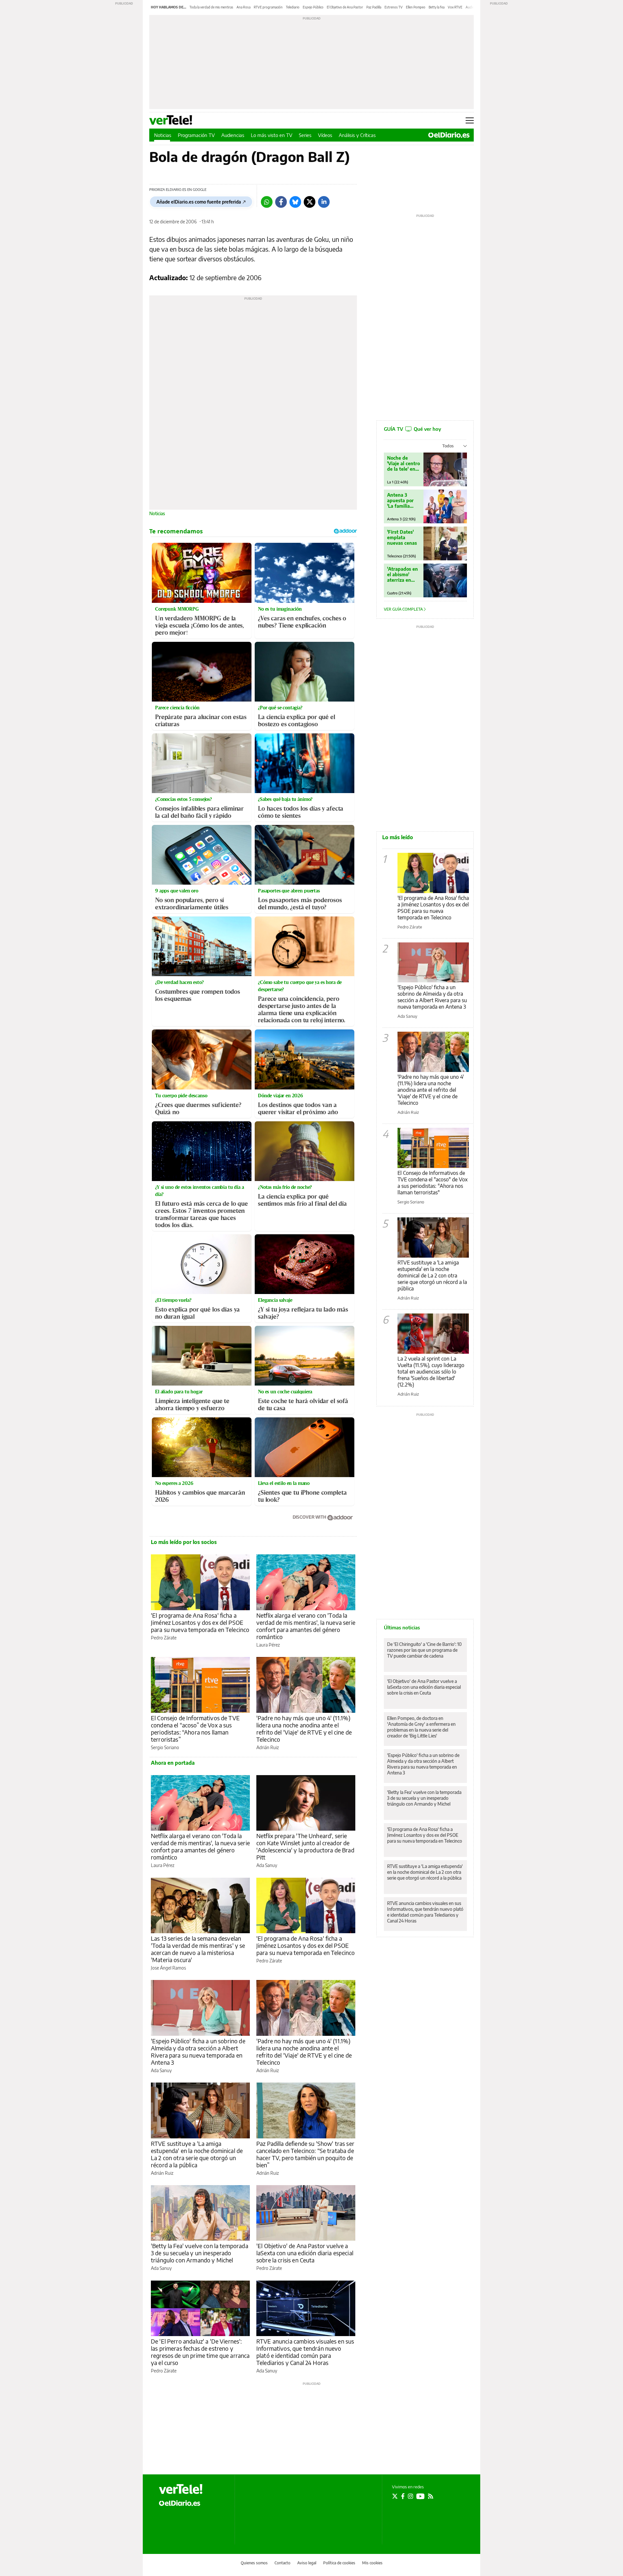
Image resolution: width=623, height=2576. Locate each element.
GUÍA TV (412, 429)
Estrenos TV (394, 7)
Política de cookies (339, 2563)
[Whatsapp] (267, 202)
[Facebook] (281, 202)
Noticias (163, 135)
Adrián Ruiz (268, 1747)
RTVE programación (268, 7)
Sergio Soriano (165, 1747)
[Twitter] (310, 202)
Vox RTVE (455, 7)
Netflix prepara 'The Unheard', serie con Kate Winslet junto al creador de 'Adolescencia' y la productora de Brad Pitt (305, 1846)
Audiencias (233, 135)
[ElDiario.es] (449, 135)
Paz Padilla (374, 7)
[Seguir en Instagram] (410, 2496)
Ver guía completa (404, 609)
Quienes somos (254, 2563)
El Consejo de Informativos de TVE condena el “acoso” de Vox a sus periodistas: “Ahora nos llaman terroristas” (195, 1729)
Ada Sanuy (267, 1865)
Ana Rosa (244, 7)
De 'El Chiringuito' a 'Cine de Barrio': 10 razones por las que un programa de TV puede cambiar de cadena (424, 1650)
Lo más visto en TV (272, 135)
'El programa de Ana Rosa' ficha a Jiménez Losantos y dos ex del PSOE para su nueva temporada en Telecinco (200, 1622)
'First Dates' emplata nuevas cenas (402, 537)
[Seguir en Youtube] (421, 2496)
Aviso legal (307, 2563)
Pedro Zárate (164, 1638)
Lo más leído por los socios (184, 1542)
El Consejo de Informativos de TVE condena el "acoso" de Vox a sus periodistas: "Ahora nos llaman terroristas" (433, 1183)
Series (305, 135)
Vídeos (325, 135)
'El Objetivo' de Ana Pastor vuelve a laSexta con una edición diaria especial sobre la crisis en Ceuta (305, 2253)
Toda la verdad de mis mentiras (211, 7)
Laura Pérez (268, 1645)
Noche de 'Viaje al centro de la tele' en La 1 (403, 463)
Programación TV (196, 135)
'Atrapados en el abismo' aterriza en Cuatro (403, 574)
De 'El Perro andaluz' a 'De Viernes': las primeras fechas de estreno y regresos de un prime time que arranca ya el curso (200, 2352)
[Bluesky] (295, 202)
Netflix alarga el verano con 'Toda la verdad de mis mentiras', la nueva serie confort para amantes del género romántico (306, 1626)
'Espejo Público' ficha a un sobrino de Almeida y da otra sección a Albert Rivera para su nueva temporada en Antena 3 (198, 2052)
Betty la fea (437, 7)
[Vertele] (181, 2489)
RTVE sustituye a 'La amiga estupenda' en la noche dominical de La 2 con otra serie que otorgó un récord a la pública (197, 2154)
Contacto (282, 2563)
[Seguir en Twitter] (395, 2496)
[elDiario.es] (180, 2503)
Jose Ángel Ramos (168, 1968)
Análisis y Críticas (357, 135)
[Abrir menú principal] (470, 120)
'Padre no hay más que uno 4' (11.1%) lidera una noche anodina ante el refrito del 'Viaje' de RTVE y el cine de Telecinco (304, 1729)
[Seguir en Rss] (431, 2496)
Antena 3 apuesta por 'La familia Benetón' (400, 500)
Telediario (293, 7)
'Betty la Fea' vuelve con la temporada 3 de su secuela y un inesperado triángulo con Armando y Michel (200, 2253)
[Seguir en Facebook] (403, 2496)
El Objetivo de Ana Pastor (345, 7)
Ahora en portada (173, 1763)
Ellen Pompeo (416, 7)
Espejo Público (313, 7)
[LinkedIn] (324, 202)
